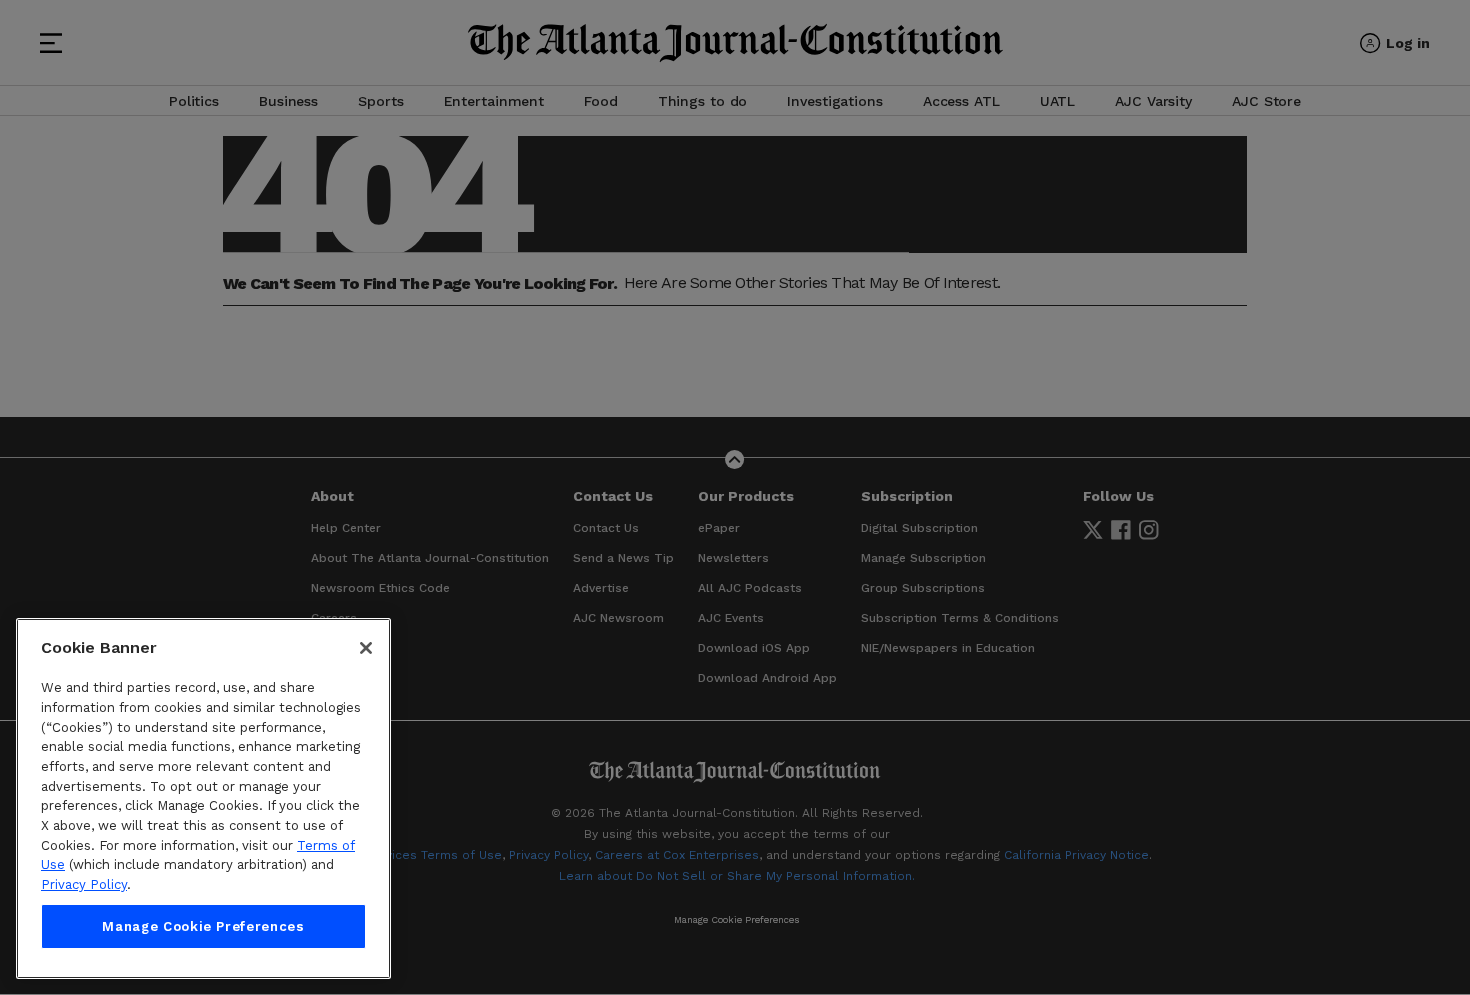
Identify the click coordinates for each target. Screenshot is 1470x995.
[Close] (366, 648)
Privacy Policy (84, 884)
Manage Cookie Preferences (203, 926)
